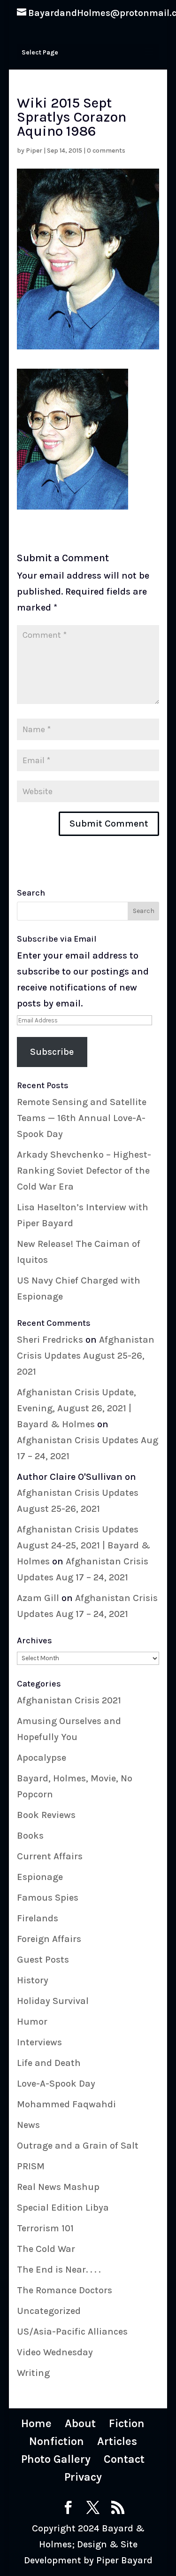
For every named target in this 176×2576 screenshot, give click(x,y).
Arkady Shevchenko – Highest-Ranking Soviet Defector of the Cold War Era (84, 1171)
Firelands (38, 1918)
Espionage (40, 1877)
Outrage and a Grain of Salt (78, 2146)
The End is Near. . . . (59, 2270)
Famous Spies (48, 1898)
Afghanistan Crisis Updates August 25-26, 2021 (86, 1356)
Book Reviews (46, 1815)
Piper (34, 151)
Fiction (127, 2423)
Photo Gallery (56, 2459)
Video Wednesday (55, 2352)
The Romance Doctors (65, 2290)
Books (30, 1836)
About (80, 2423)
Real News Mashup (58, 2187)
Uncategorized (49, 2311)
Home (36, 2423)
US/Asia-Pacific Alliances (72, 2332)
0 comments (106, 151)
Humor (32, 2022)
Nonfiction (57, 2441)
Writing (33, 2373)
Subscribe (52, 1052)
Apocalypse (42, 1758)
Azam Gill (38, 1598)
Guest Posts (43, 1960)
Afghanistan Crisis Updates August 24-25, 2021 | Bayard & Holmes (84, 1545)
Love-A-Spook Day (56, 2084)
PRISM (31, 2166)
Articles (117, 2441)
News (28, 2125)
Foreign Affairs (49, 1939)
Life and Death (49, 2063)
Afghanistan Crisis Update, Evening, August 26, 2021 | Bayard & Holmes (77, 1408)
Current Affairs (50, 1856)
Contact (124, 2459)
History (33, 1980)
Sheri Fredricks (50, 1340)
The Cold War (46, 2249)
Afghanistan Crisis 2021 (69, 1700)
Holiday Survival (53, 2001)
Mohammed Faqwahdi (66, 2104)
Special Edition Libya (63, 2208)
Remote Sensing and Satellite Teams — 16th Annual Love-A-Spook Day (82, 1118)
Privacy (83, 2477)
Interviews (39, 2042)
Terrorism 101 (45, 2228)
